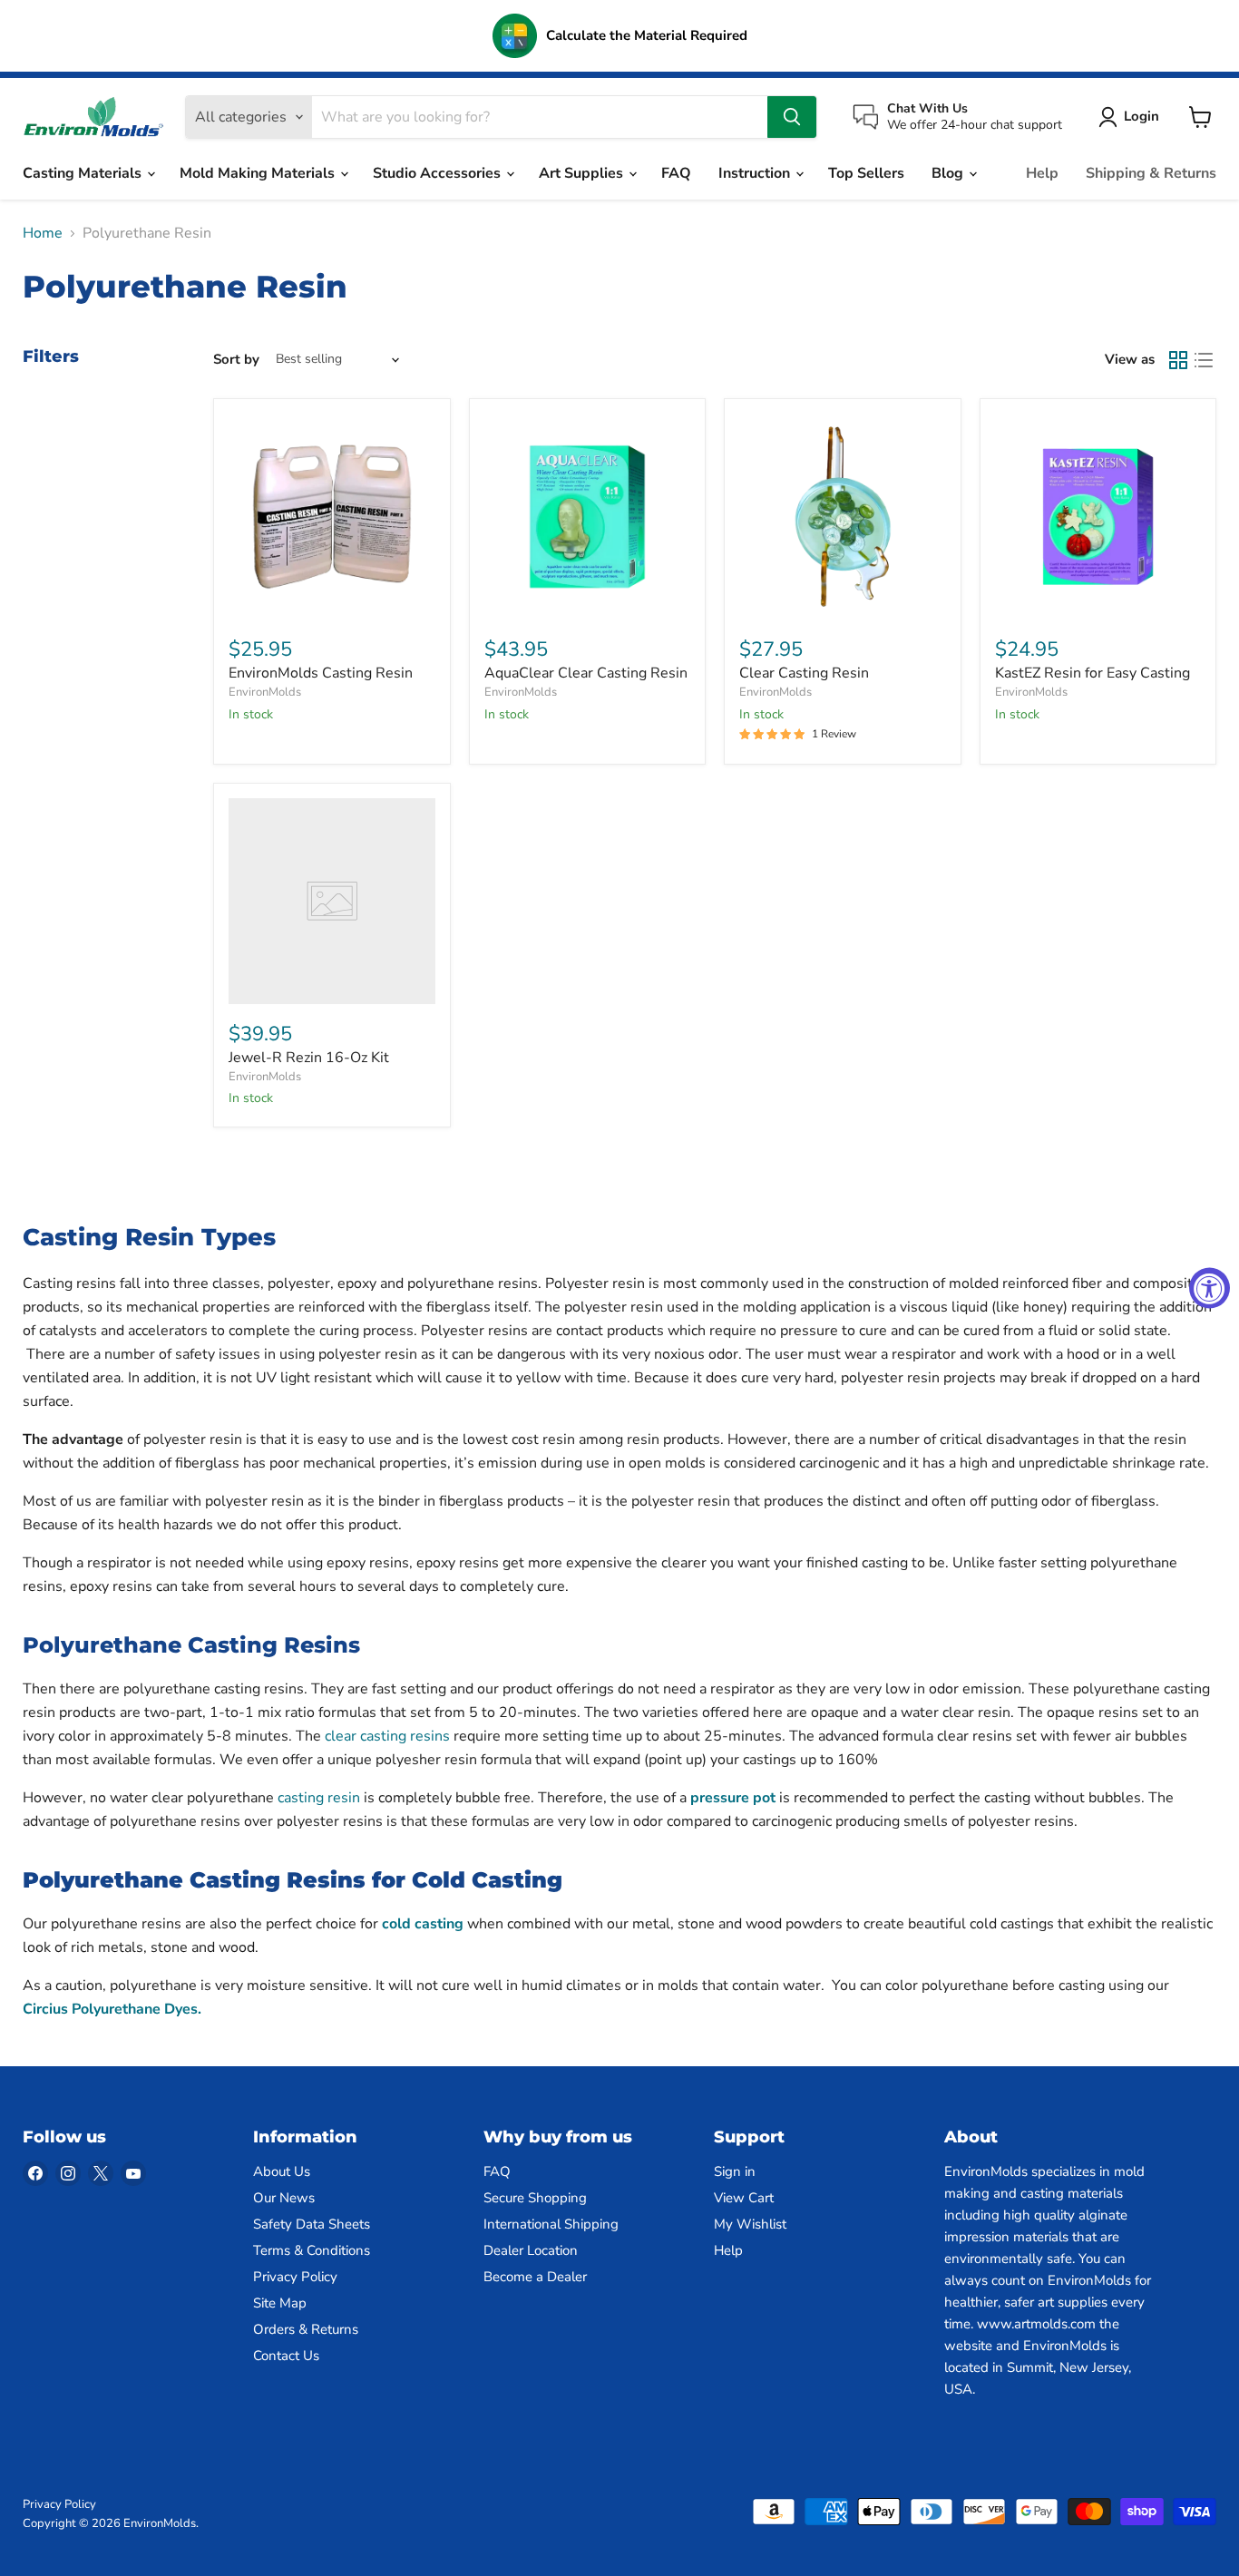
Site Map (280, 2303)
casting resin (319, 1798)
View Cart (744, 2198)
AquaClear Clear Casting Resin (586, 673)
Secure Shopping (535, 2198)
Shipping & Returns (1151, 173)
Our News (284, 2198)
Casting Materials (84, 173)
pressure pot (733, 1798)
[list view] (1204, 360)
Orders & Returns (306, 2329)
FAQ (676, 173)
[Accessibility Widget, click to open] (1210, 1288)
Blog (949, 173)
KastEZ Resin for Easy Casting (1093, 673)
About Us (282, 2171)
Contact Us (286, 2356)
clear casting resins (387, 1736)
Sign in (735, 2171)
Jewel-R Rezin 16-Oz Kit (309, 1058)
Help (1042, 173)
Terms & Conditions (312, 2250)
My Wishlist (750, 2224)
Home (43, 233)
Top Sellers (866, 173)
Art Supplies (583, 173)
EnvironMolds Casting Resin (321, 673)
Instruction (756, 173)
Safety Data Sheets (312, 2224)
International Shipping (551, 2224)
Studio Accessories (439, 173)
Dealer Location (531, 2250)
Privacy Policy (295, 2277)
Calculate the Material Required (647, 35)
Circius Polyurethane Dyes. (112, 2009)
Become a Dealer (535, 2277)
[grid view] (1178, 360)
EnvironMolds (265, 692)
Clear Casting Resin (804, 673)
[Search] (792, 117)
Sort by (236, 360)
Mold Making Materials (259, 173)
